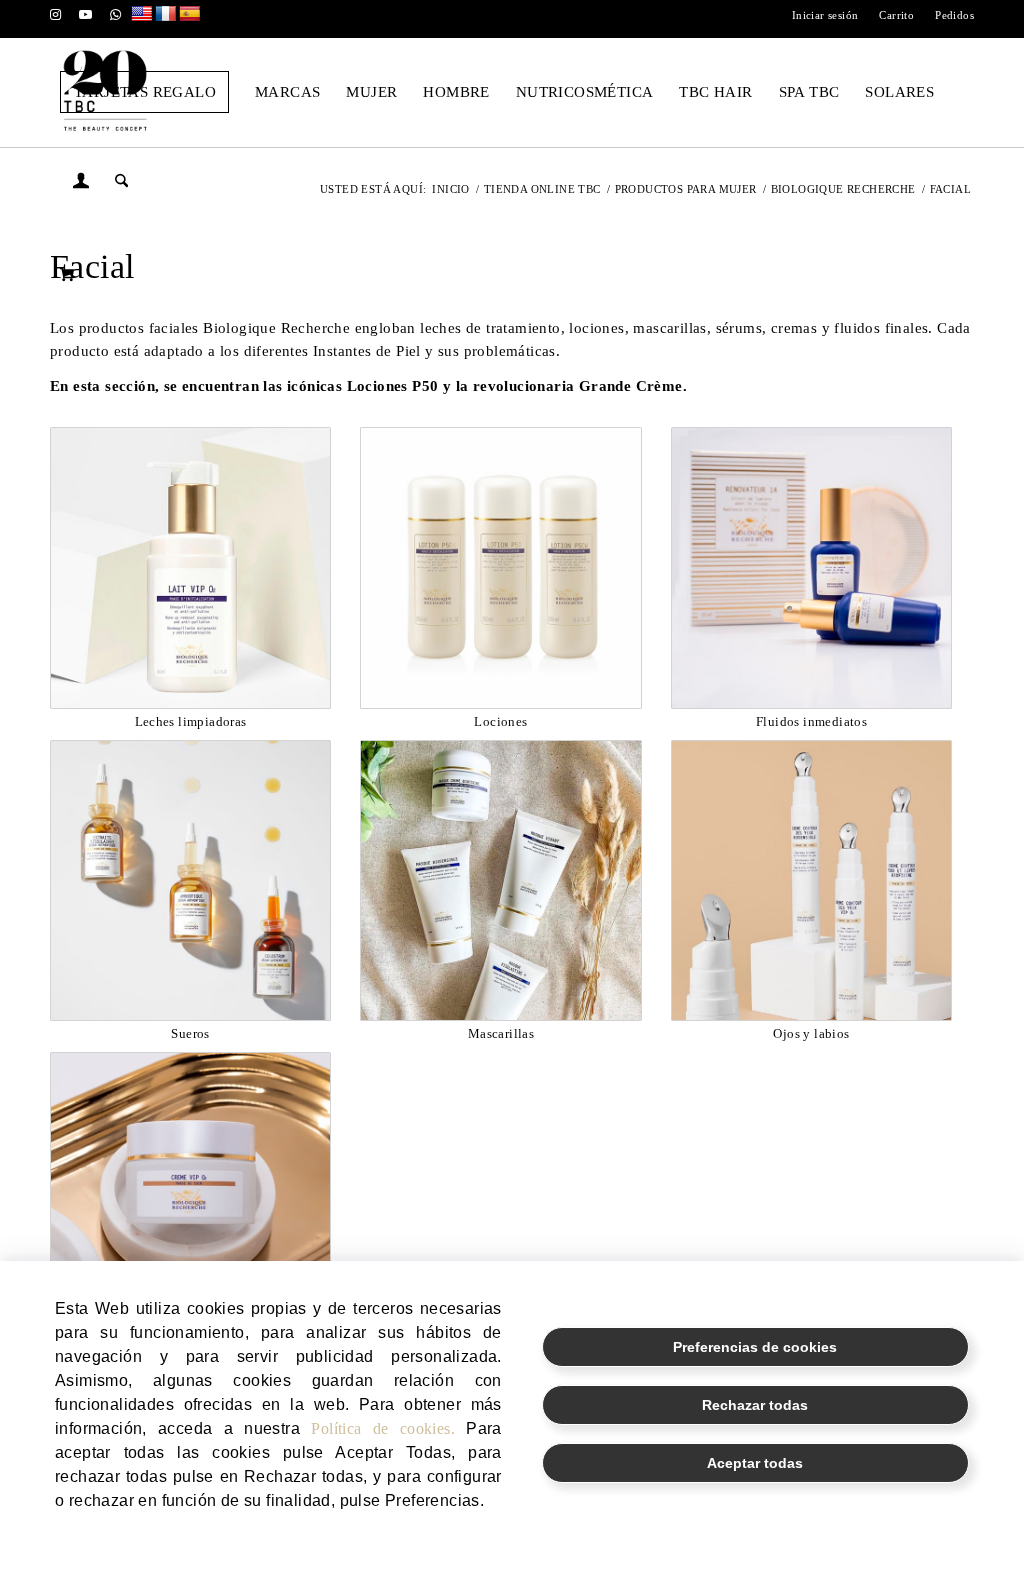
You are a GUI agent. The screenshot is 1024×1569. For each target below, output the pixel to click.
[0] (67, 274)
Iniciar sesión (825, 15)
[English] (142, 14)
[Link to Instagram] (55, 15)
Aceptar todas (755, 1463)
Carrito (896, 15)
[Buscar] (121, 182)
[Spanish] (190, 14)
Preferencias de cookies (755, 1347)
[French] (166, 14)
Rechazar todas (755, 1405)
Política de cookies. (383, 1428)
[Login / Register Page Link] (81, 184)
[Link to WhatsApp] (116, 15)
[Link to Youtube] (85, 15)
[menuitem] (826, 15)
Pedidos (954, 15)
